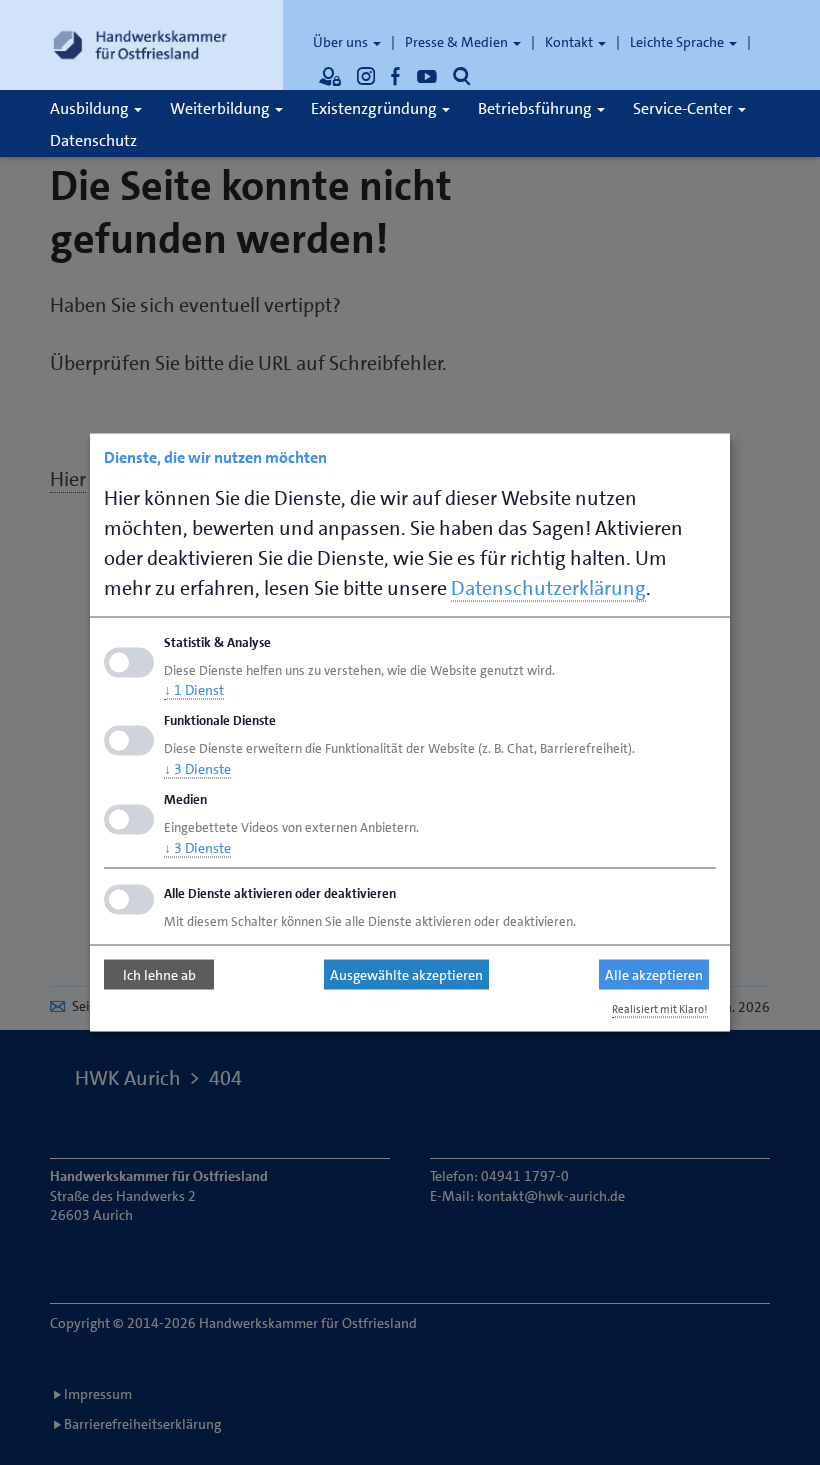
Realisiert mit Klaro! (660, 1008)
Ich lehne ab (159, 975)
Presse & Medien (458, 42)
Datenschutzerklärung (548, 587)
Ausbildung (91, 108)
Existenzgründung (375, 108)
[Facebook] (396, 76)
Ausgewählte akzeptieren (406, 975)
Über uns (342, 42)
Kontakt (570, 42)
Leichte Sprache (678, 42)
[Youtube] (427, 76)
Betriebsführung (536, 108)
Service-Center (684, 108)
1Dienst (194, 690)
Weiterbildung (221, 108)
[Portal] (330, 76)
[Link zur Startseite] (140, 45)
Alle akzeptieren (654, 975)
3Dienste (197, 769)
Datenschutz (93, 140)
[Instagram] (366, 76)
